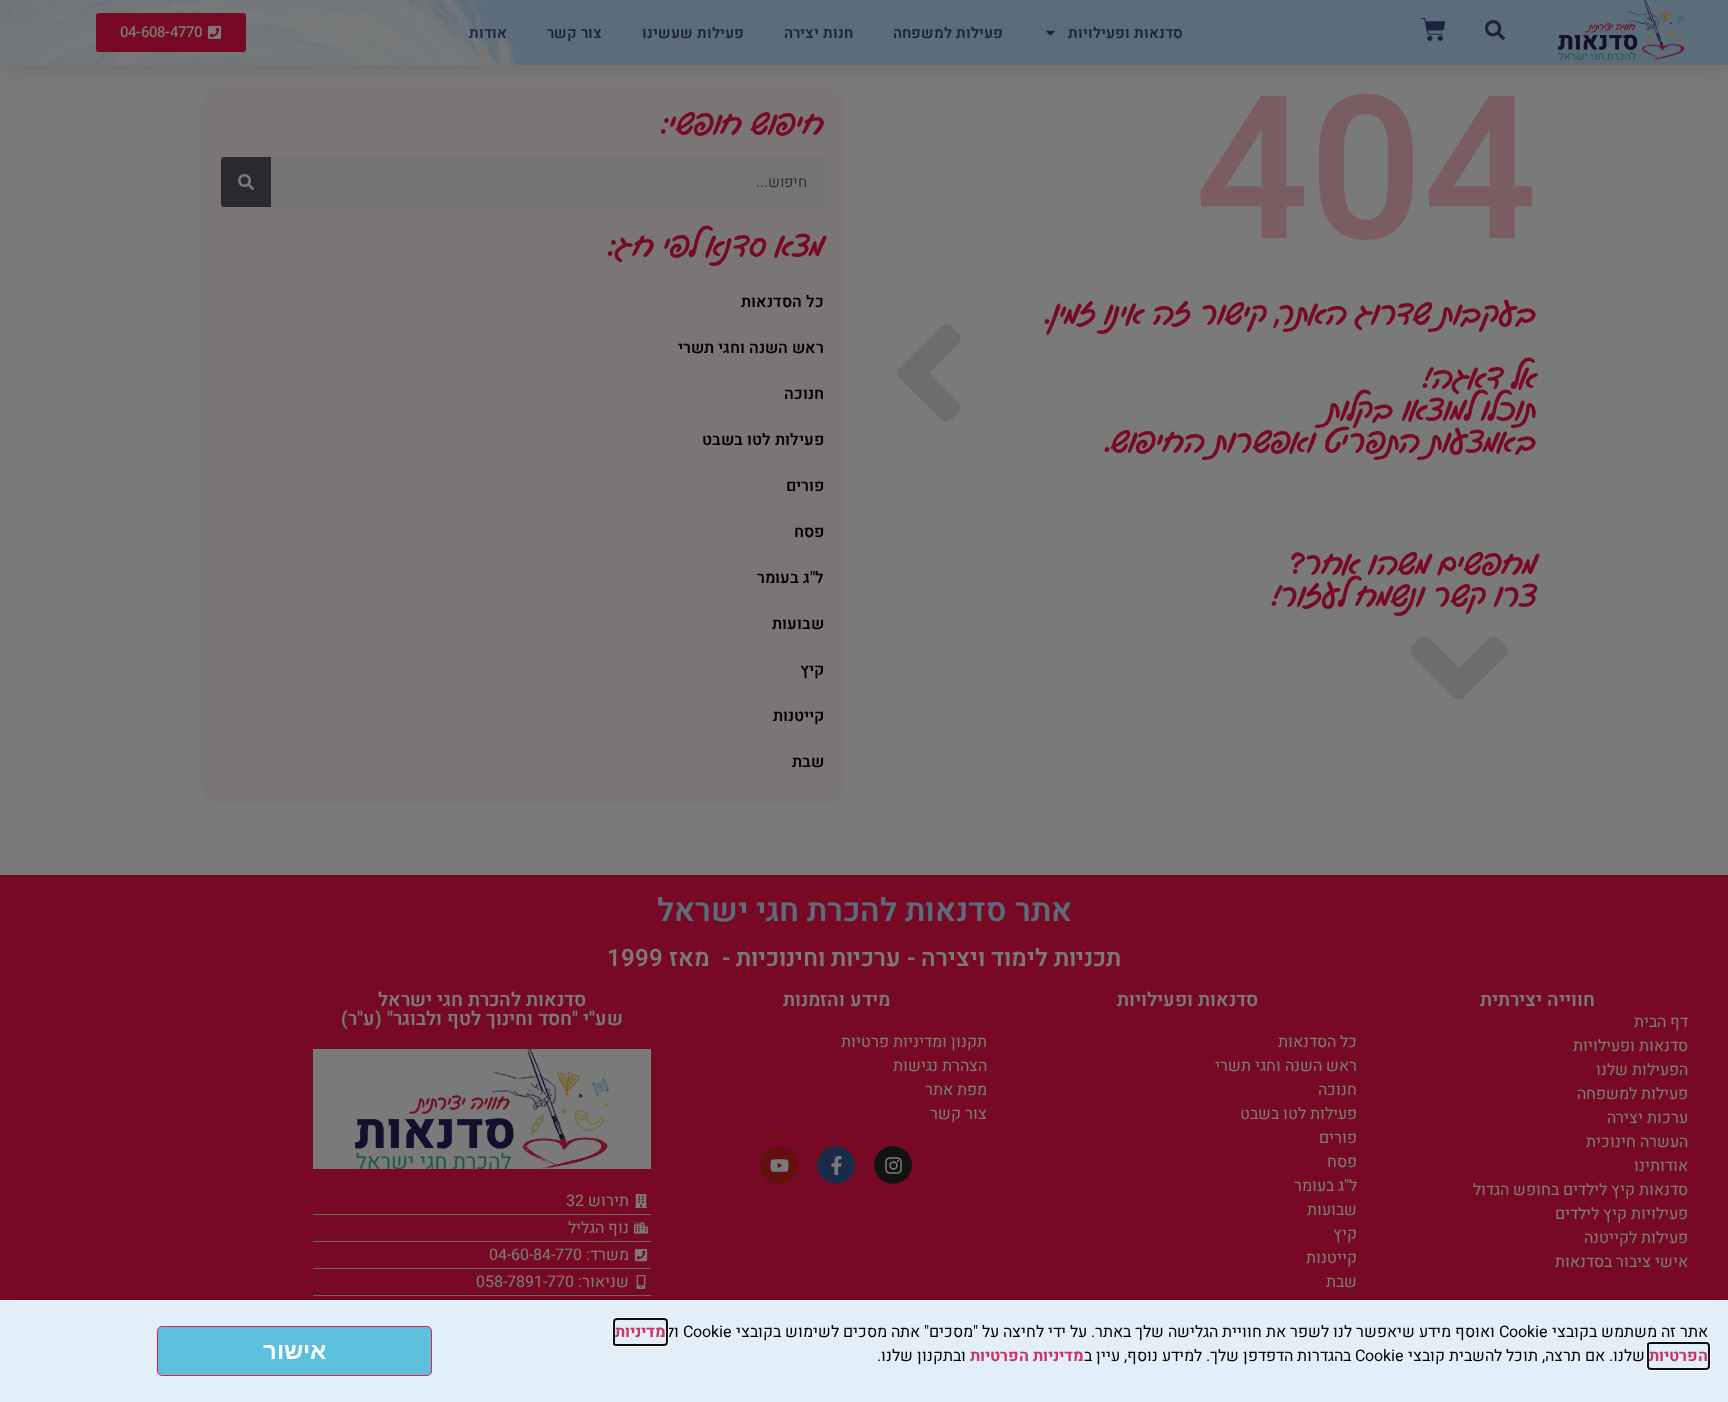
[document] (864, 701)
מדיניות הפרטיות (1027, 1356)
